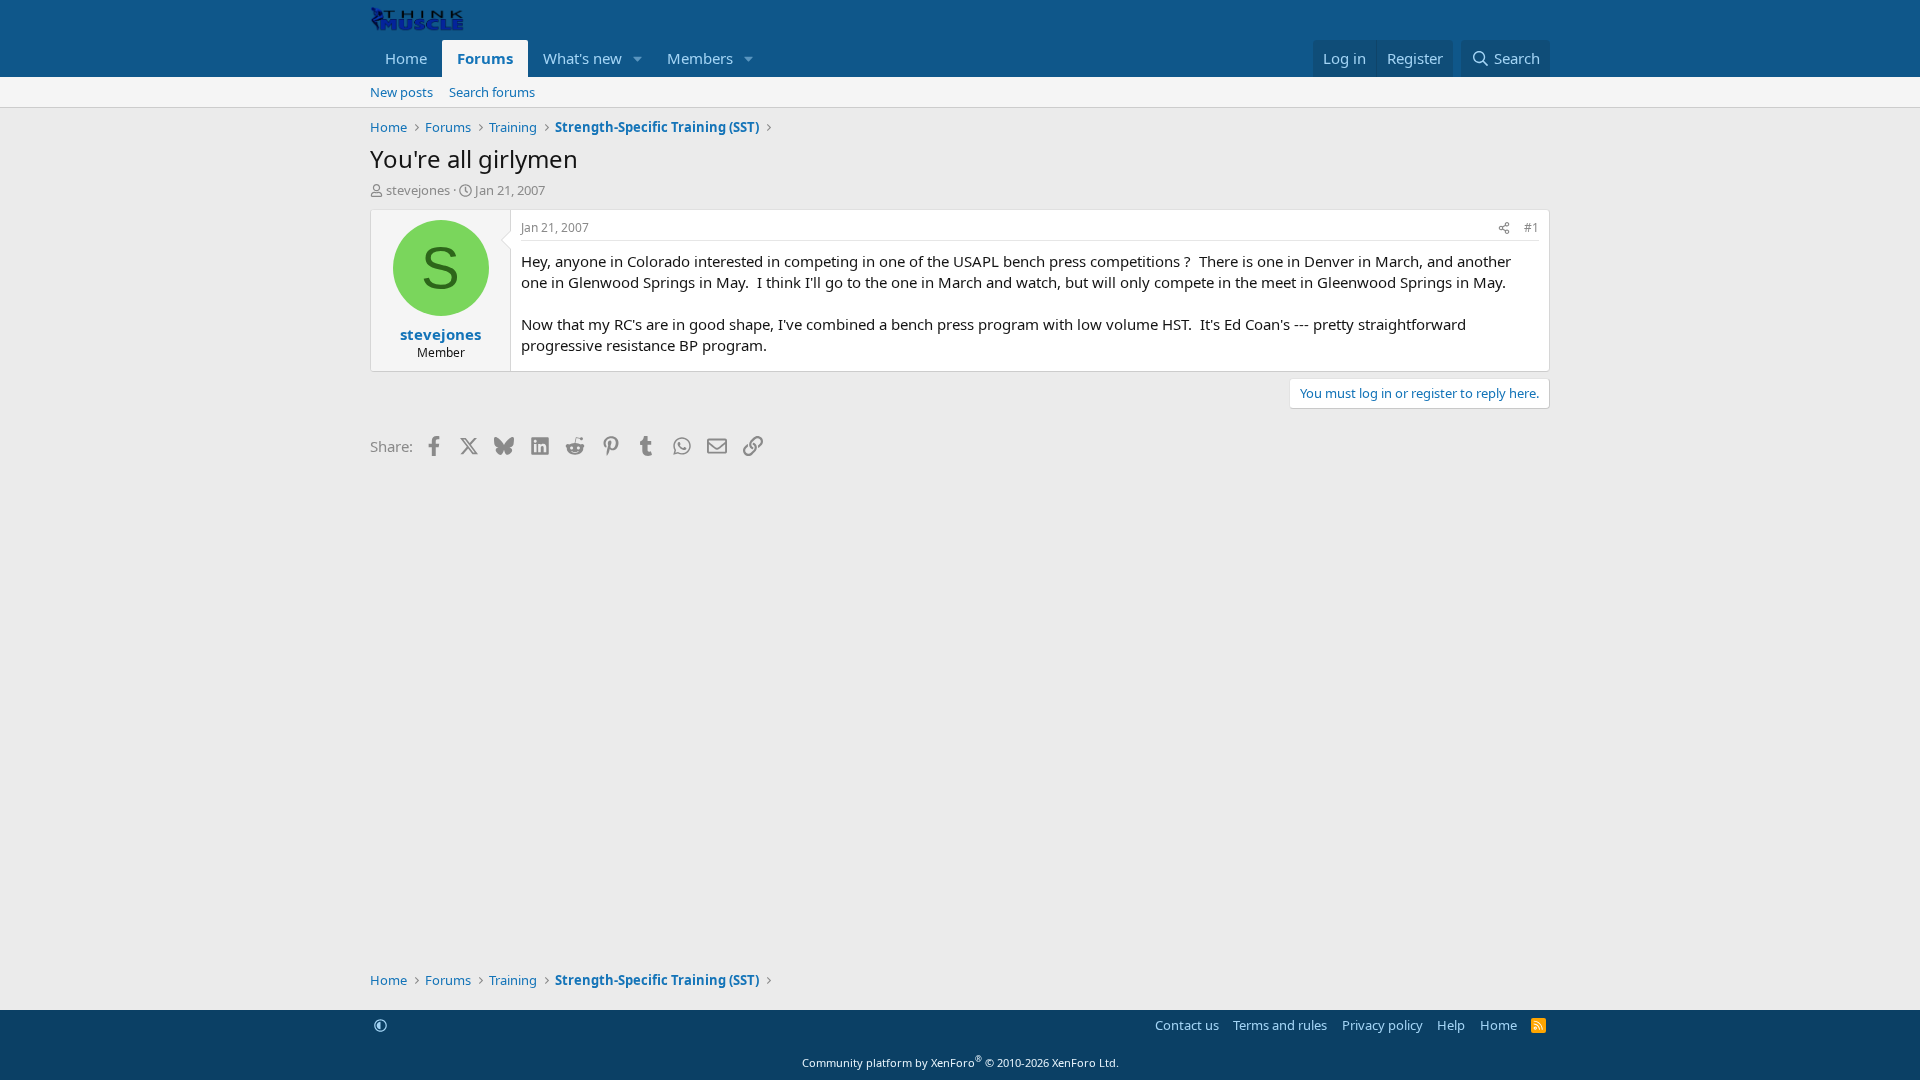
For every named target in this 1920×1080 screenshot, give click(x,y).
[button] (638, 58)
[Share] (1504, 228)
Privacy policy (1382, 1025)
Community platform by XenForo (960, 1062)
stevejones (418, 190)
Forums (485, 58)
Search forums (492, 92)
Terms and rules (1280, 1025)
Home (406, 58)
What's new (582, 58)
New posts (401, 92)
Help (1451, 1025)
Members (700, 58)
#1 (1531, 227)
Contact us (1187, 1025)
